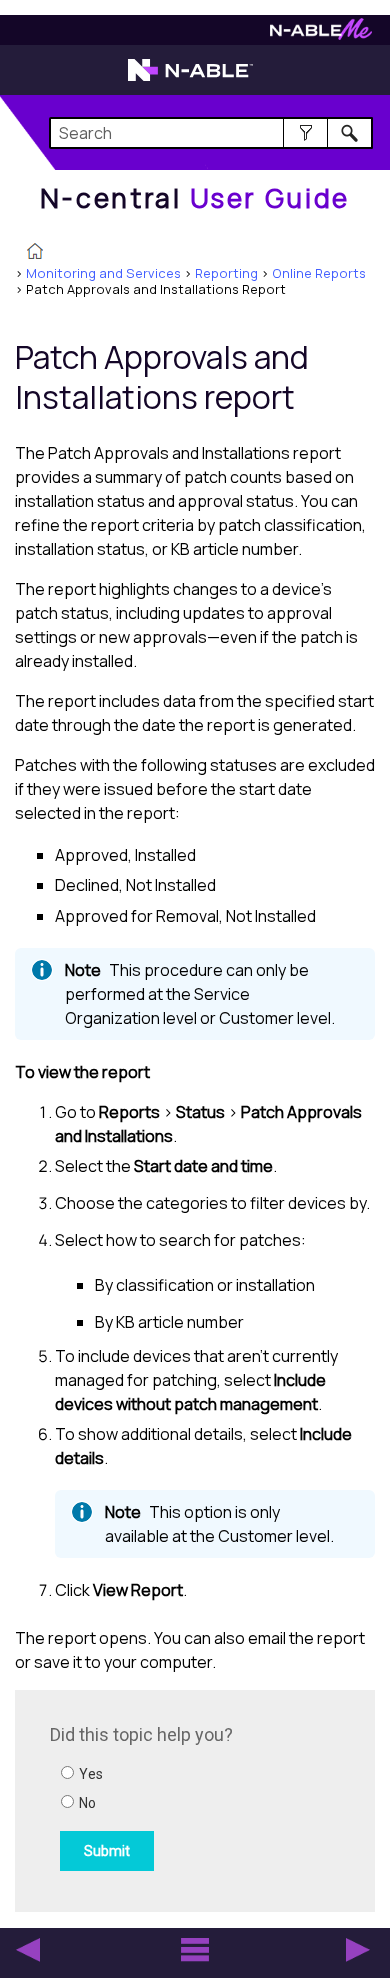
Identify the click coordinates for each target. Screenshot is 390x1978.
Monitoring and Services (103, 273)
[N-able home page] (190, 79)
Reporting (226, 273)
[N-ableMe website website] (321, 34)
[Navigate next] (358, 1950)
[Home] (35, 253)
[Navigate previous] (28, 1950)
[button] (305, 133)
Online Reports (319, 273)
